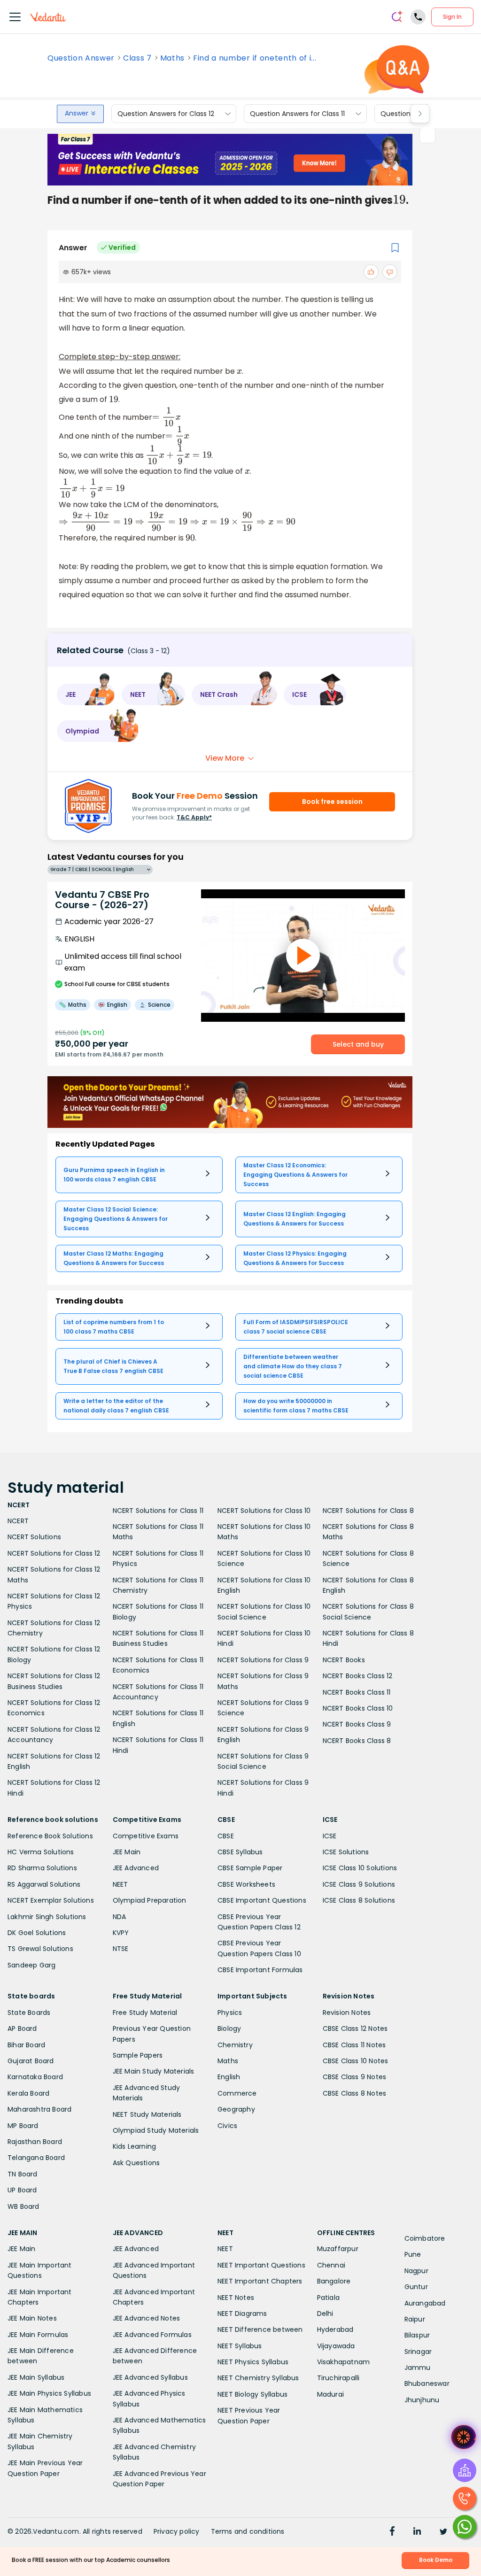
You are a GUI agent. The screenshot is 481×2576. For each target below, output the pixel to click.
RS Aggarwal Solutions (44, 1884)
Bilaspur (417, 2335)
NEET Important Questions (261, 2265)
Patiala (328, 2298)
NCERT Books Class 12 (358, 1676)
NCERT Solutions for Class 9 (263, 1660)
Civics (227, 2126)
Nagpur (416, 2271)
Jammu (418, 2368)
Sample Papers (138, 2055)
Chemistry (235, 2045)
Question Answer (81, 58)
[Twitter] (443, 2532)
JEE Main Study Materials (154, 2071)
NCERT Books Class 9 (357, 1724)
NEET (120, 1884)
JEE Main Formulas (38, 2335)
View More (225, 758)
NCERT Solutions (34, 1537)
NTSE (121, 1949)
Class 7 (137, 58)
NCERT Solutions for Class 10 (264, 1511)
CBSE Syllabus (240, 1852)
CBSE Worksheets (246, 1884)
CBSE (226, 1836)
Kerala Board (28, 2093)
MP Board (23, 2126)
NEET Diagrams (242, 2314)
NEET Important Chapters (260, 2281)
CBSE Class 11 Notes (354, 2045)
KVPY (121, 1933)
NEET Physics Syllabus (253, 2362)
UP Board (22, 2190)
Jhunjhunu (422, 2400)
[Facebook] (392, 2532)
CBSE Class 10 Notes (356, 2061)
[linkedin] (417, 2532)
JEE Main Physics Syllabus (49, 2393)
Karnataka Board (35, 2077)
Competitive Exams (146, 1836)
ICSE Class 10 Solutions (360, 1868)
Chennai (331, 2265)
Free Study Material (145, 2013)
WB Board (23, 2206)
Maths (172, 58)
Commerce (237, 2093)
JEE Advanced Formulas (152, 2335)
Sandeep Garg (31, 1965)
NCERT (18, 1521)
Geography (236, 2109)
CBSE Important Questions (262, 1900)
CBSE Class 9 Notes (355, 2077)
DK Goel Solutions (37, 1933)
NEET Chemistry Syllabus (258, 2378)
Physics (230, 2013)
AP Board (22, 2028)
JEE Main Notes (32, 2318)
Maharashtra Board (39, 2109)
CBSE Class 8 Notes (355, 2093)
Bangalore (334, 2281)
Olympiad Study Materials (156, 2130)
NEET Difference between (260, 2329)
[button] (86, 694)
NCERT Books (344, 1660)
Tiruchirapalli (338, 2378)
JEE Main (127, 1852)
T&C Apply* (194, 817)
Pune (413, 2254)
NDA (120, 1917)
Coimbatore (425, 2238)
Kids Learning (135, 2146)
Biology (229, 2028)
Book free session (332, 802)
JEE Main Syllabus (36, 2377)
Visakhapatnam (344, 2362)
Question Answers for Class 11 (297, 114)
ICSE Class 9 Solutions (359, 1884)
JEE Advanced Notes (147, 2318)
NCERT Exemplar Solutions (51, 1900)
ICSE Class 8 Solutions (359, 1900)
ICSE (330, 1836)
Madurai (330, 2394)
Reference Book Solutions (50, 1836)
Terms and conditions (248, 2531)
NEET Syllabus (240, 2346)
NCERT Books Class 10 (358, 1708)
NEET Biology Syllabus (252, 2394)
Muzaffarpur (338, 2249)
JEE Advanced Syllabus (150, 2377)
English (229, 2077)
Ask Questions (136, 2163)
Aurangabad (425, 2303)
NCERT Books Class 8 (357, 1741)
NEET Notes (236, 2298)
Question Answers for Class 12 (166, 114)
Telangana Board (36, 2158)
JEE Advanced (136, 1868)
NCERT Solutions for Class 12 (54, 1553)
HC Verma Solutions (41, 1852)
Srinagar (418, 2352)
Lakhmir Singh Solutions (47, 1917)
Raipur (415, 2319)
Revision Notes (347, 2013)
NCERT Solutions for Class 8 (368, 1511)
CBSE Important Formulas (260, 1970)
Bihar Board (26, 2045)
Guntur (416, 2287)
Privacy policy (177, 2531)
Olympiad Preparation (150, 1900)
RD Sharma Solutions (42, 1868)
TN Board (23, 2174)
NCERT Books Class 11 (357, 1692)
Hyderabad (335, 2329)
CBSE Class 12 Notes (355, 2028)
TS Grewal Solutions (40, 1949)
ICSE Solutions (346, 1852)
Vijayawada (336, 2346)
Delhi (325, 2314)
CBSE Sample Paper (250, 1868)
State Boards (29, 2013)
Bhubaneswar (427, 2383)
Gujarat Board (31, 2061)
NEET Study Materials (147, 2114)
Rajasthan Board (35, 2142)
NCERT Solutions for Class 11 (158, 1511)
